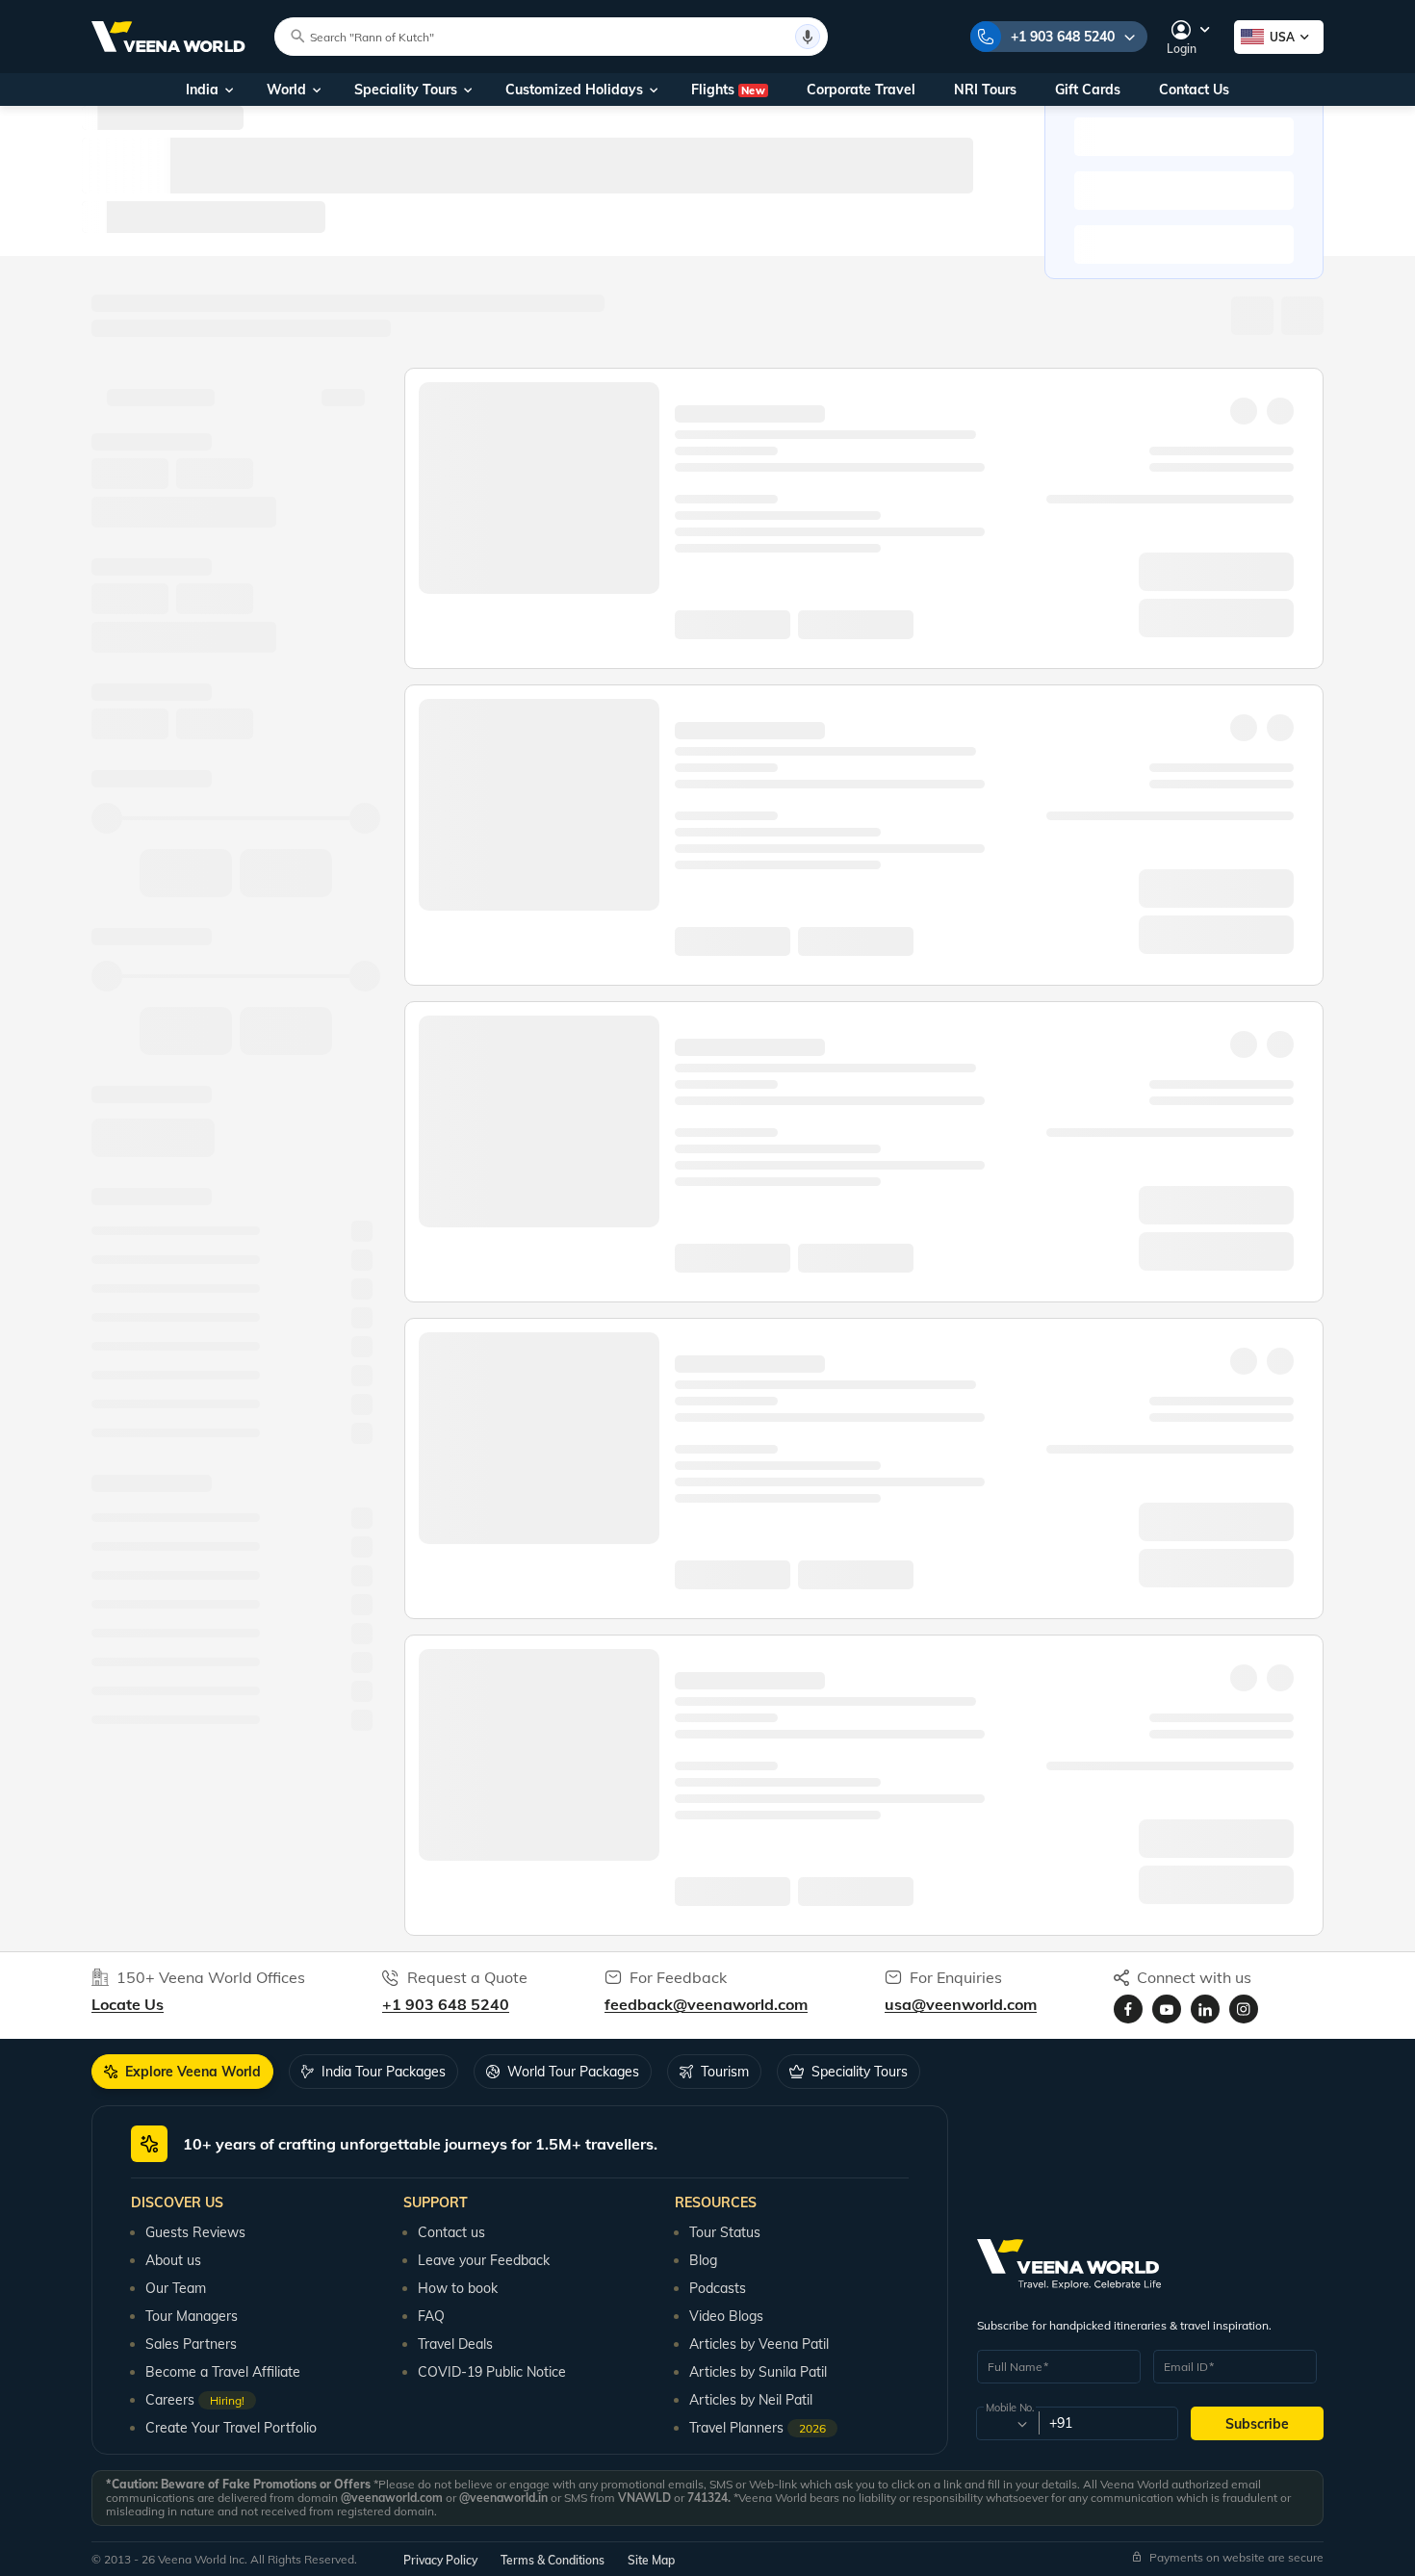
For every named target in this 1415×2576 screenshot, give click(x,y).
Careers (195, 2400)
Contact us (451, 2232)
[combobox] (1006, 2424)
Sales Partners (191, 2344)
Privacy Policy (440, 2560)
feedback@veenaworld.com (706, 2004)
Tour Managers (192, 2316)
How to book (458, 2288)
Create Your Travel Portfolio (231, 2428)
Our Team (176, 2288)
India (202, 90)
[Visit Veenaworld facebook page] (1128, 2009)
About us (173, 2260)
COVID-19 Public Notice (492, 2372)
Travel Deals (455, 2344)
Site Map (651, 2560)
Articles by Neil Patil (751, 2400)
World (286, 90)
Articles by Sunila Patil (758, 2372)
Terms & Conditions (553, 2560)
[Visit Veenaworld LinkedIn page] (1205, 2009)
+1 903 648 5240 (1063, 37)
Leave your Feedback (484, 2260)
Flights (728, 90)
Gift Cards (1088, 90)
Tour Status (725, 2232)
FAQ (431, 2316)
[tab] (182, 2072)
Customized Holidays (574, 90)
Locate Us (128, 2004)
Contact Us (1194, 90)
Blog (703, 2260)
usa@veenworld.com (961, 2004)
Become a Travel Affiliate (223, 2372)
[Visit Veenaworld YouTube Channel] (1167, 2009)
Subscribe (1257, 2424)
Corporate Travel (861, 90)
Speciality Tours (406, 90)
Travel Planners (758, 2428)
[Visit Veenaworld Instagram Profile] (1244, 2009)
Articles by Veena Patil (759, 2344)
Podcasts (718, 2288)
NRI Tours (985, 90)
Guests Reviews (195, 2232)
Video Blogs (726, 2316)
